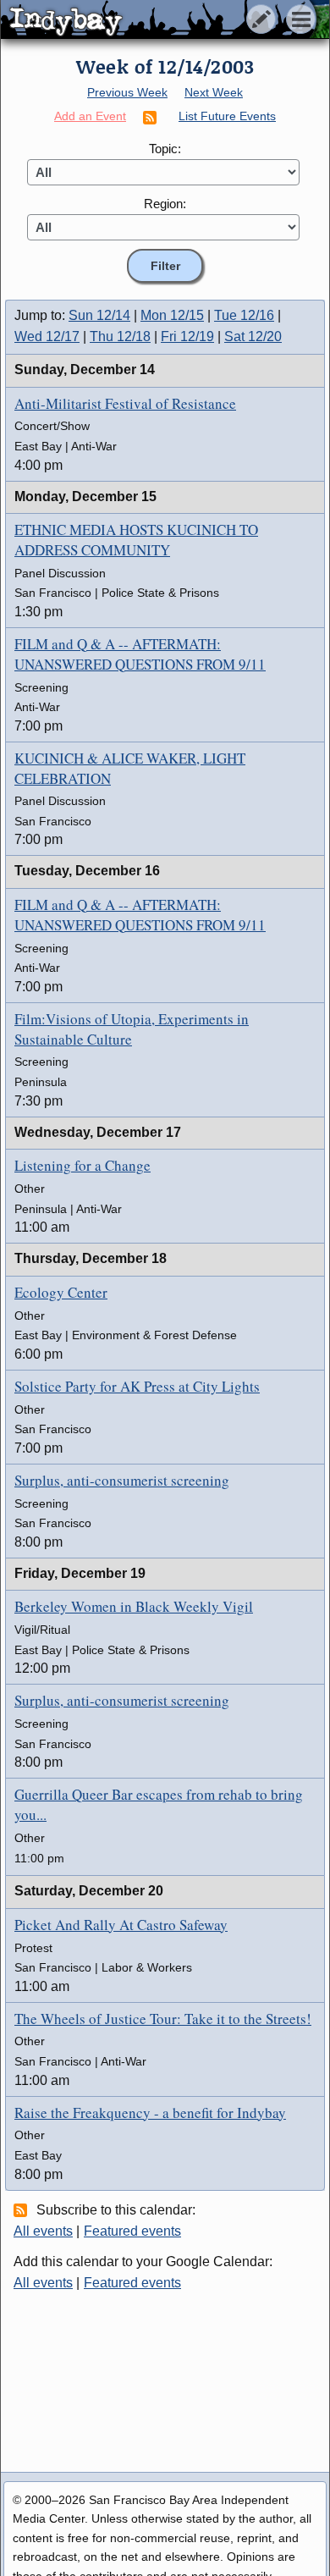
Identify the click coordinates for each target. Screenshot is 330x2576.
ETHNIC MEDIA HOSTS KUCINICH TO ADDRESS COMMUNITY (136, 540)
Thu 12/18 (120, 336)
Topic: (165, 149)
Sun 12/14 (99, 315)
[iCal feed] (23, 2209)
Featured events (132, 2231)
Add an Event (90, 116)
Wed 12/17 (47, 336)
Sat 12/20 (253, 336)
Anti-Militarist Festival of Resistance (125, 403)
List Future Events (227, 116)
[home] (159, 20)
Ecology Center (61, 1292)
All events (43, 2231)
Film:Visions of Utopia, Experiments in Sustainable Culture (132, 1029)
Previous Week (127, 92)
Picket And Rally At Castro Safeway (121, 1925)
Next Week (214, 92)
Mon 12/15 (172, 315)
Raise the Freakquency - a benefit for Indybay (150, 2113)
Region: (165, 204)
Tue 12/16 (244, 315)
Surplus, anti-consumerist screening (122, 1480)
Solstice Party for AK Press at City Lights (137, 1386)
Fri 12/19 (187, 336)
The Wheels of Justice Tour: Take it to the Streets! (163, 2019)
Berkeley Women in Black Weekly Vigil (134, 1606)
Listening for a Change (82, 1165)
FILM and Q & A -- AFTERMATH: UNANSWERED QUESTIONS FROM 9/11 (140, 654)
